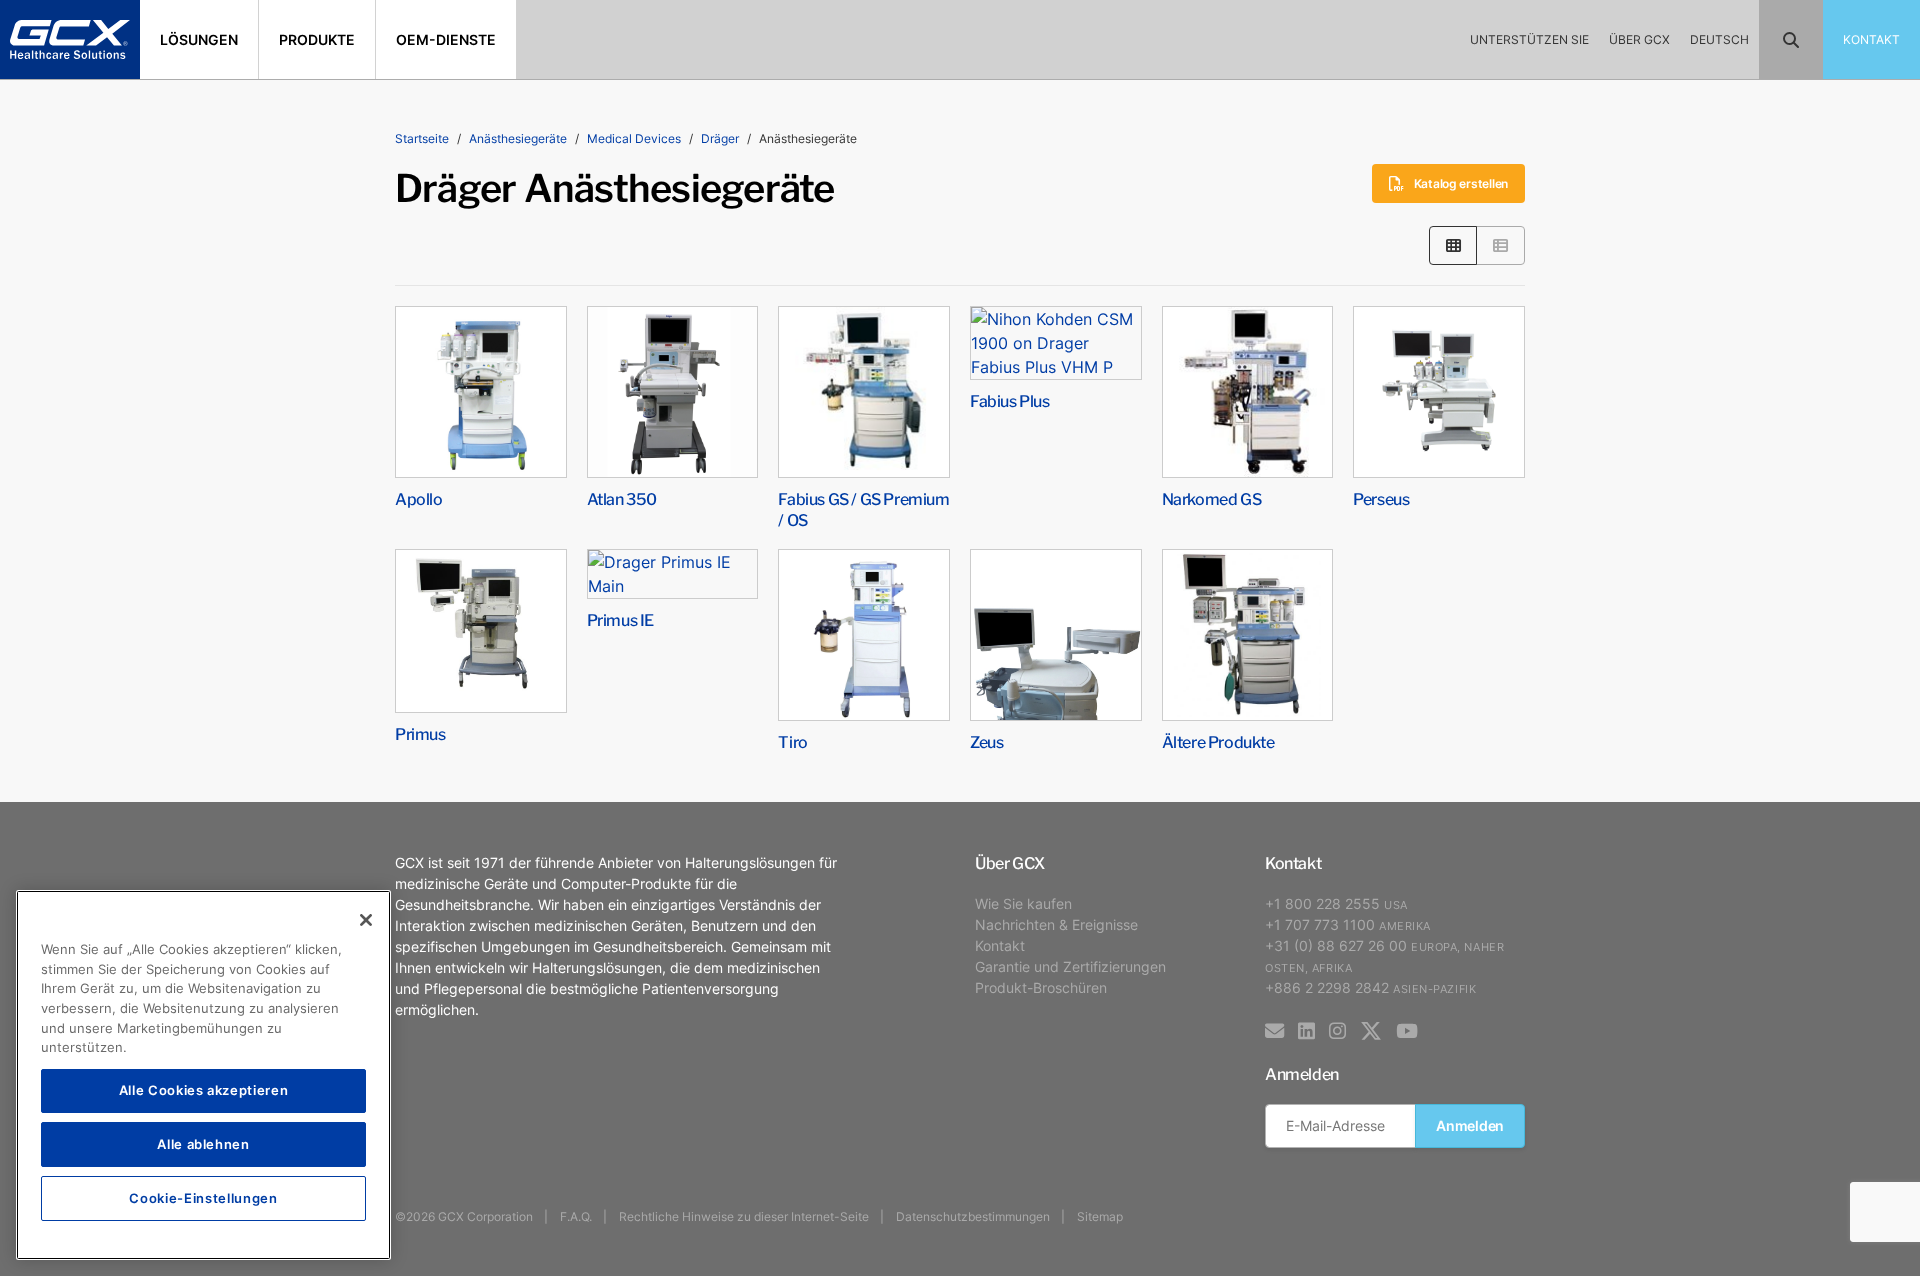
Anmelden (1470, 1125)
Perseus (1381, 498)
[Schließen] (366, 920)
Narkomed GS (1212, 498)
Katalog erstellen (1461, 183)
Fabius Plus (1010, 400)
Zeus (986, 741)
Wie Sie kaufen (1023, 903)
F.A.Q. (576, 1216)
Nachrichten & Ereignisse (1056, 924)
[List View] (1500, 245)
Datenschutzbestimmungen (973, 1216)
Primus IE (620, 619)
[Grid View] (1453, 245)
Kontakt (1000, 945)
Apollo (419, 498)
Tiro (792, 741)
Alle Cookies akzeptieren (204, 1089)
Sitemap (1100, 1216)
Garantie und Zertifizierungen (1070, 966)
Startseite (422, 138)
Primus (420, 733)
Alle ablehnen (203, 1143)
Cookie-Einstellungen (203, 1197)
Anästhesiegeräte (518, 138)
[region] (203, 1075)
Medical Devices (634, 138)
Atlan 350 (622, 498)
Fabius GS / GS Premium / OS (863, 508)
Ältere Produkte (1218, 741)
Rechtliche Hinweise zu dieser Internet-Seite (744, 1216)
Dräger (720, 138)
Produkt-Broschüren (1041, 987)
